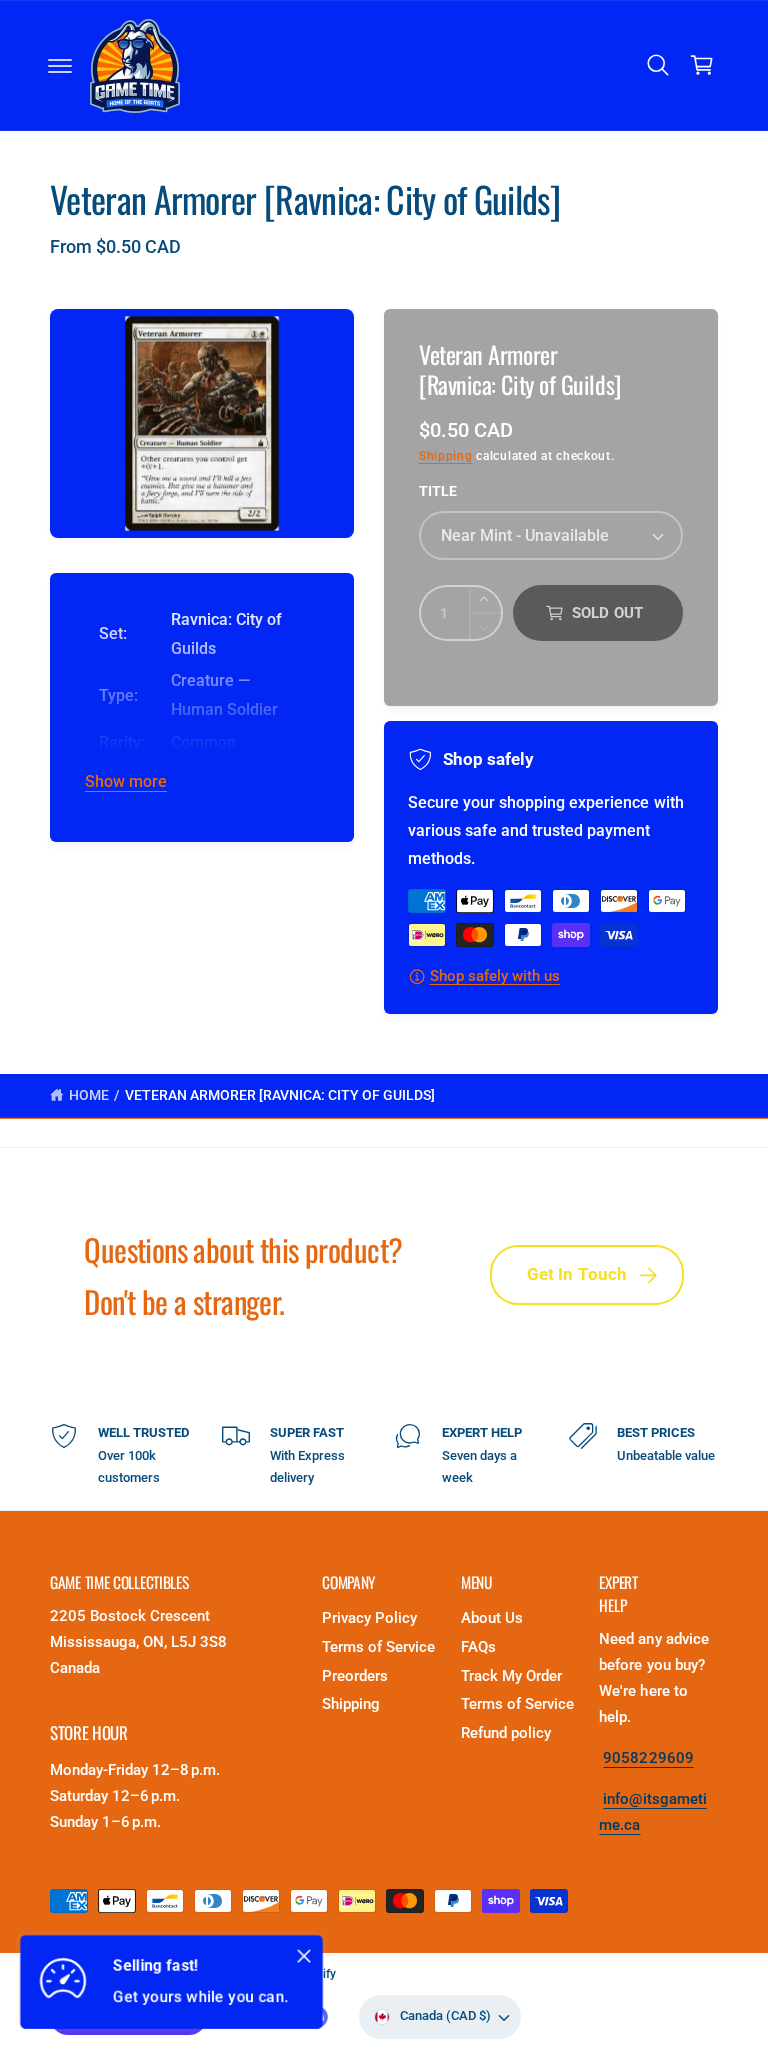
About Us (492, 1618)
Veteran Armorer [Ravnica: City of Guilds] (280, 1095)
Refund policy (506, 1733)
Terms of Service (378, 1647)
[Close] (304, 1956)
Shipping (446, 456)
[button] (60, 66)
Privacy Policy (369, 1618)
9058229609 (648, 1758)
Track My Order (511, 1676)
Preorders (355, 1676)
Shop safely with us (495, 976)
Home (89, 1095)
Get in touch (577, 1274)
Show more (126, 782)
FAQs (478, 1647)
